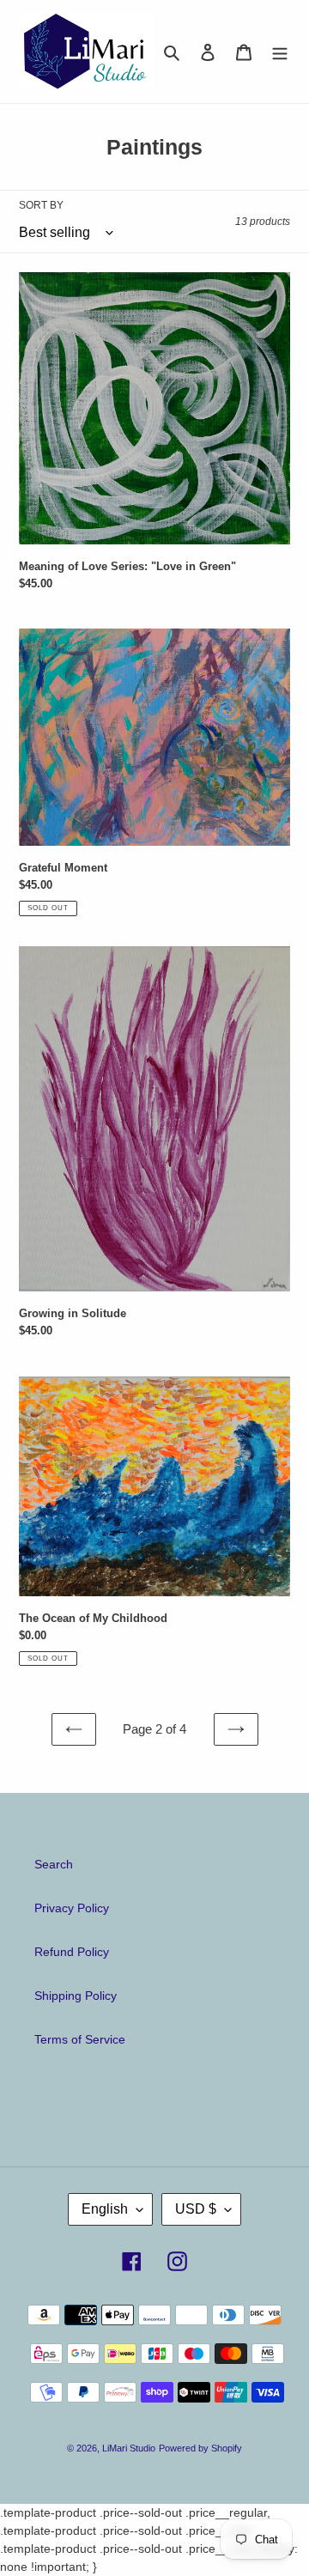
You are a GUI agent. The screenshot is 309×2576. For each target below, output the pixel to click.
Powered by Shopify (200, 2448)
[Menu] (280, 51)
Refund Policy (72, 1952)
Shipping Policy (76, 1996)
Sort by (41, 205)
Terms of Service (80, 2039)
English (105, 2209)
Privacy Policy (72, 1908)
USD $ (196, 2209)
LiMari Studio (129, 2448)
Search (54, 1864)
